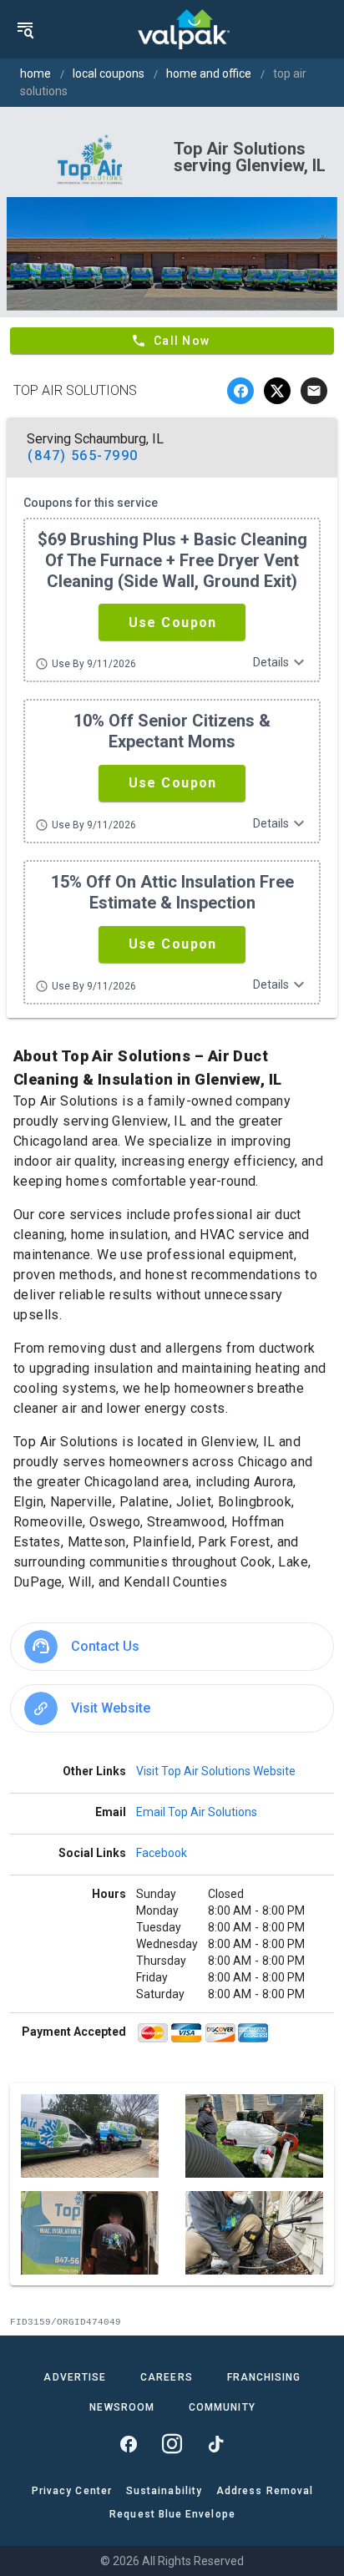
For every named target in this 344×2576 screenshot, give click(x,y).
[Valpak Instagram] (172, 2444)
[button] (172, 622)
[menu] (25, 29)
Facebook (162, 1853)
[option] (172, 1647)
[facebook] (240, 391)
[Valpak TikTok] (215, 2444)
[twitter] (277, 391)
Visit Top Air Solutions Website (216, 1771)
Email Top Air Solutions (197, 1812)
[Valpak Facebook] (129, 2444)
